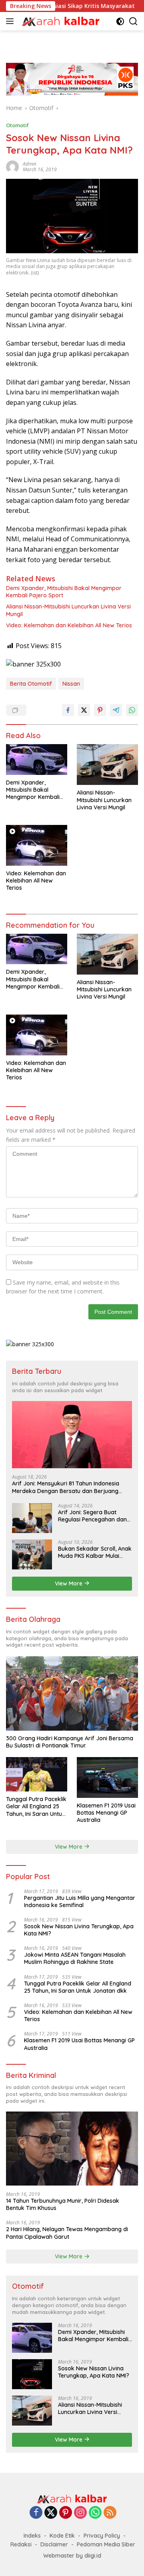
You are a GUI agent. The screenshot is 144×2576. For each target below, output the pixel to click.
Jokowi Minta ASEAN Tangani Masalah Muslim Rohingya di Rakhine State (75, 1958)
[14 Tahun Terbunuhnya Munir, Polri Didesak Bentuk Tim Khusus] (72, 2149)
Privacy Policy (102, 2536)
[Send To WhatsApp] (132, 710)
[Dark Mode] (120, 21)
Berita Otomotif (31, 684)
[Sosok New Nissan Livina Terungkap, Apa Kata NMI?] (32, 2374)
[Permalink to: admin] (12, 166)
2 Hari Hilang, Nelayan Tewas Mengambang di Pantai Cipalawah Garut (67, 2233)
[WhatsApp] (95, 2513)
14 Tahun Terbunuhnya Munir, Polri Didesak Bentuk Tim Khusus (63, 2204)
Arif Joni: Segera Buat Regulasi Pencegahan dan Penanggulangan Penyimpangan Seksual (92, 1516)
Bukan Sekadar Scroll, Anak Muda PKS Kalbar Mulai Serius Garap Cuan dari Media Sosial (95, 1552)
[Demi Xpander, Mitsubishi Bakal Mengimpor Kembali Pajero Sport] (37, 760)
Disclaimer (54, 2544)
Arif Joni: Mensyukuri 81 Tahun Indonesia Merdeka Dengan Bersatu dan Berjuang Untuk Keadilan (66, 1487)
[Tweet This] (84, 710)
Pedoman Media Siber (106, 2544)
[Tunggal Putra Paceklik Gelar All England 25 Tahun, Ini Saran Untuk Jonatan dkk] (37, 1774)
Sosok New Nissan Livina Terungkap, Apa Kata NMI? (79, 1930)
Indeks (32, 2536)
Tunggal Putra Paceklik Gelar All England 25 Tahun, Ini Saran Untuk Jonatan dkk (36, 1806)
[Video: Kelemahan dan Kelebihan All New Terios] (37, 845)
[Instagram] (80, 2513)
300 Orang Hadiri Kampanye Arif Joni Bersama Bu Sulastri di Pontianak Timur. (70, 1742)
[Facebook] (36, 2513)
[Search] (133, 21)
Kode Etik (62, 2536)
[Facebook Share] (68, 710)
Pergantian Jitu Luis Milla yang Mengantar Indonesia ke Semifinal (80, 1901)
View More (69, 1583)
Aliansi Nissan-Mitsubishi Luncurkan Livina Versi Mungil (68, 610)
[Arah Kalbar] (60, 21)
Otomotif (17, 125)
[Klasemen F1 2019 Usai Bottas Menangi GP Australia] (107, 1777)
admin (30, 164)
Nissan (71, 684)
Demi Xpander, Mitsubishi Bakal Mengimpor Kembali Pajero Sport (64, 592)
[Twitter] (51, 2513)
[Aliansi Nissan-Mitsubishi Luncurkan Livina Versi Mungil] (107, 765)
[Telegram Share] (116, 710)
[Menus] (11, 21)
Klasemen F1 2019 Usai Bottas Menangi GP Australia (106, 1813)
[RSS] (110, 2513)
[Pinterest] (66, 2513)
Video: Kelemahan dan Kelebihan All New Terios (69, 625)
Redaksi (21, 2544)
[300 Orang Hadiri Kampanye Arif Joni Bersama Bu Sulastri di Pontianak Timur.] (72, 1693)
